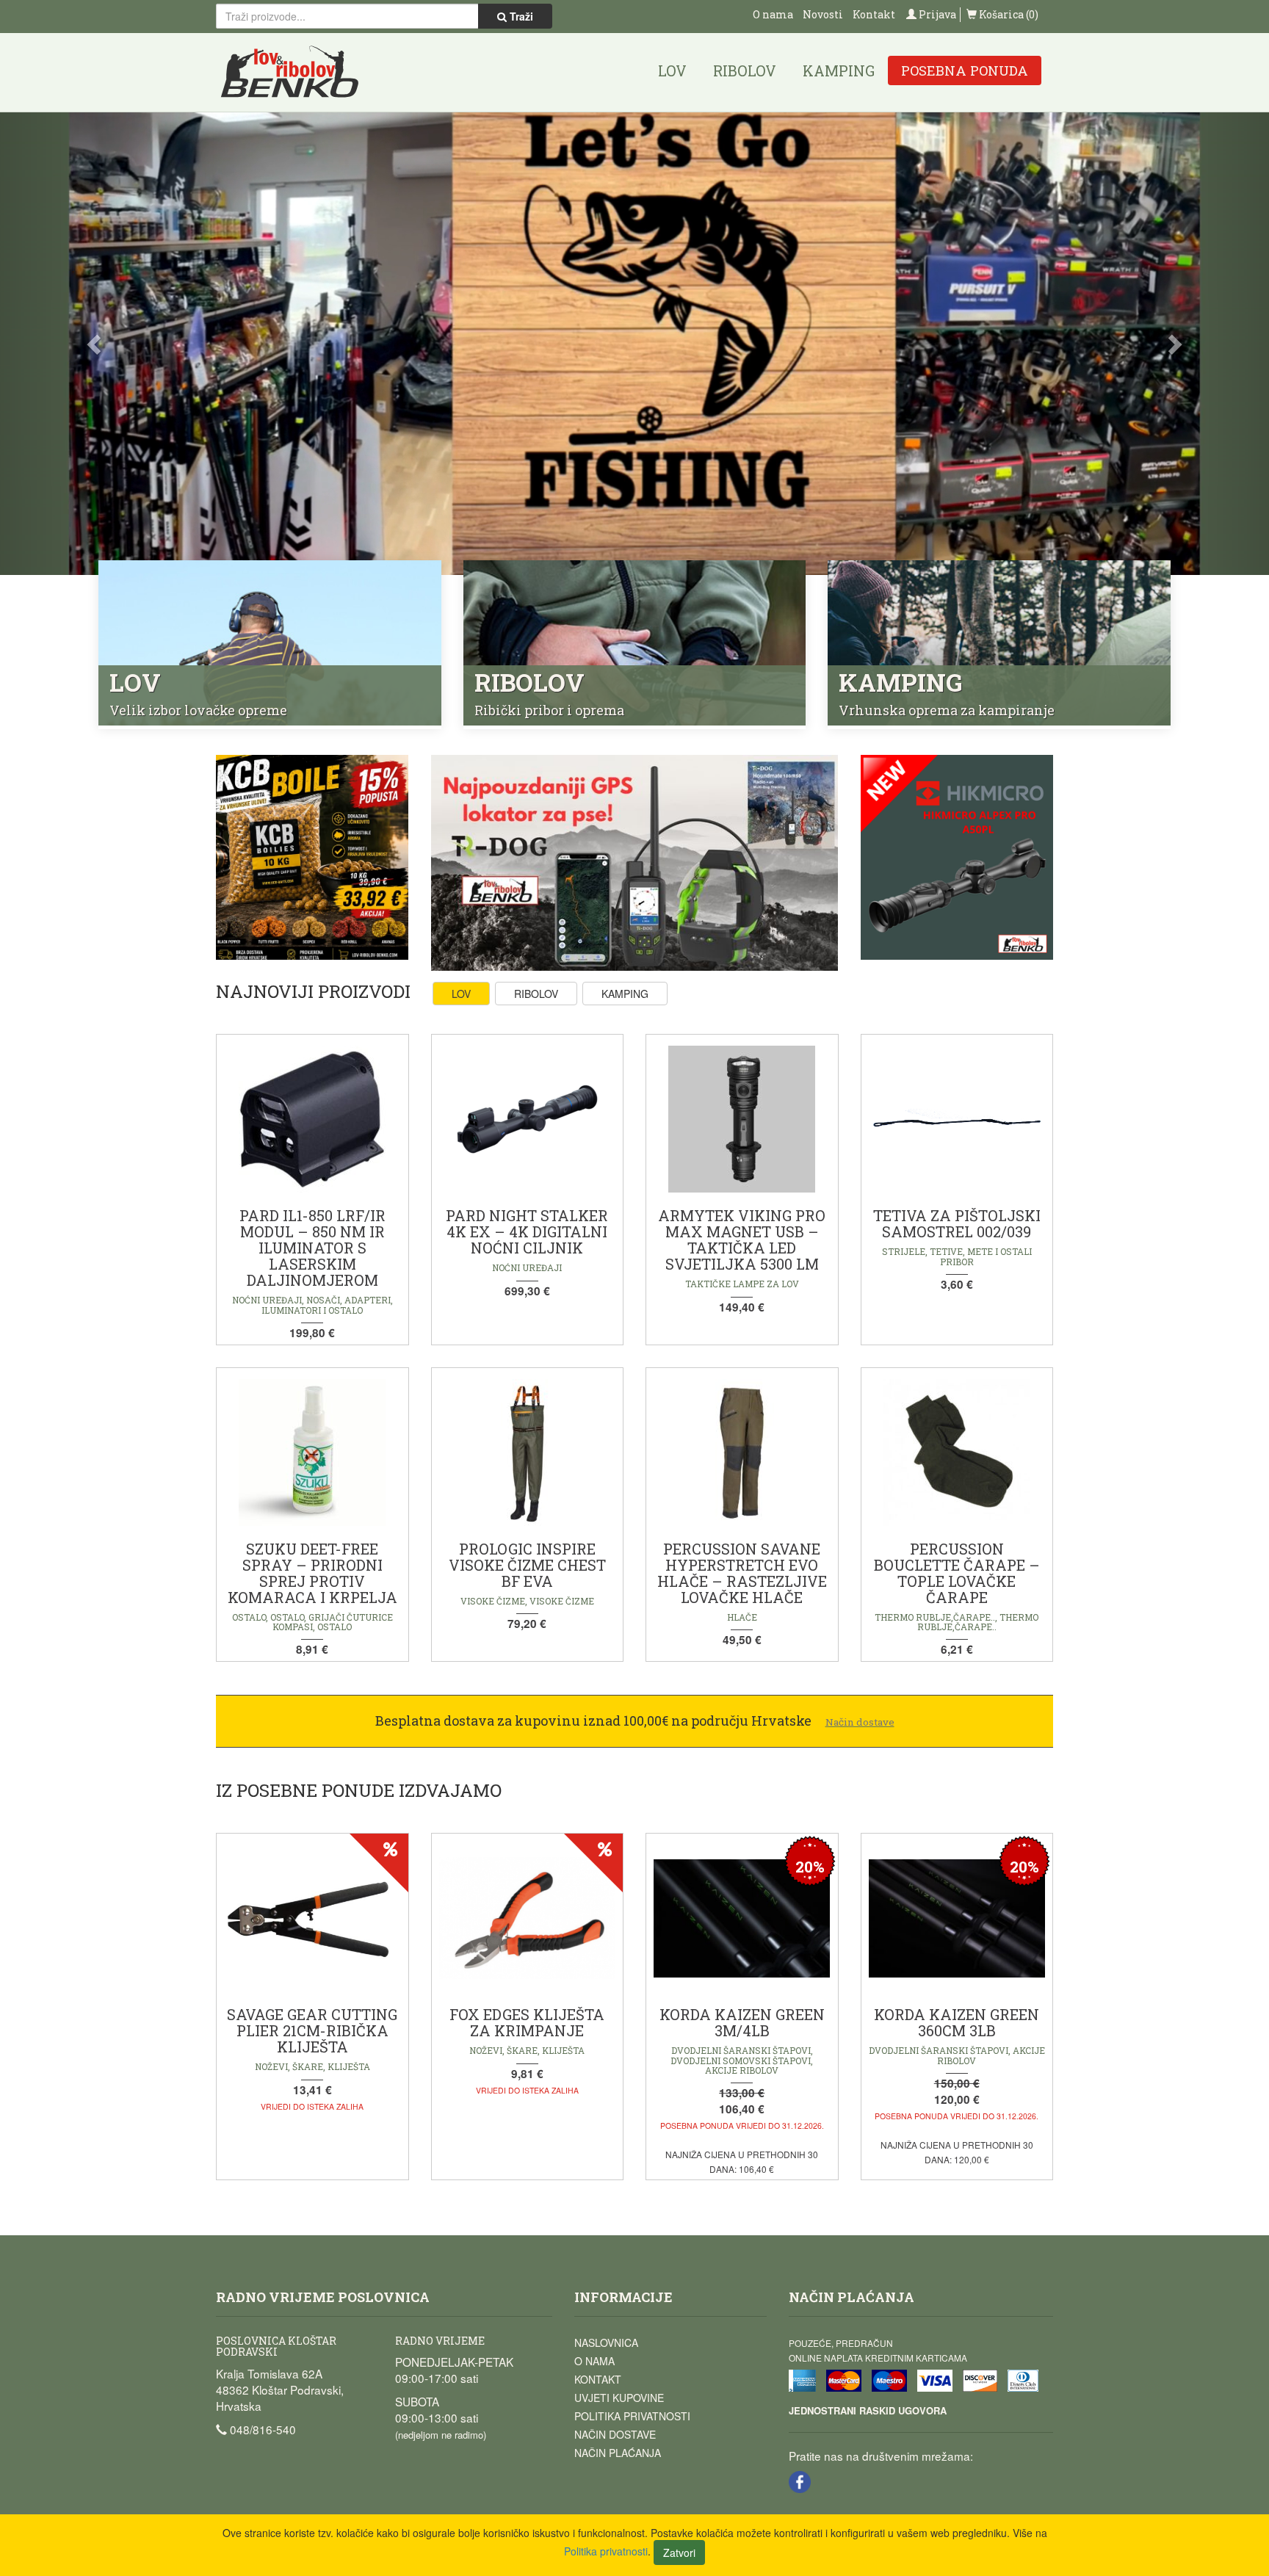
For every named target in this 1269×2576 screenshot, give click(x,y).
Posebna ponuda (965, 70)
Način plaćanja (618, 2457)
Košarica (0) (1008, 14)
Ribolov (745, 70)
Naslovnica (606, 2347)
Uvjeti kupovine (619, 2402)
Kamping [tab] (625, 999)
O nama (773, 14)
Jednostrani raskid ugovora (868, 2415)
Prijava (936, 14)
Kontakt (874, 14)
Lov (672, 70)
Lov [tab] (461, 999)
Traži (520, 16)
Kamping (839, 70)
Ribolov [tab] (536, 999)
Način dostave (615, 2439)
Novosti (823, 14)
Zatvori (679, 2553)
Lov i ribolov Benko (290, 72)
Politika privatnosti (632, 2420)
